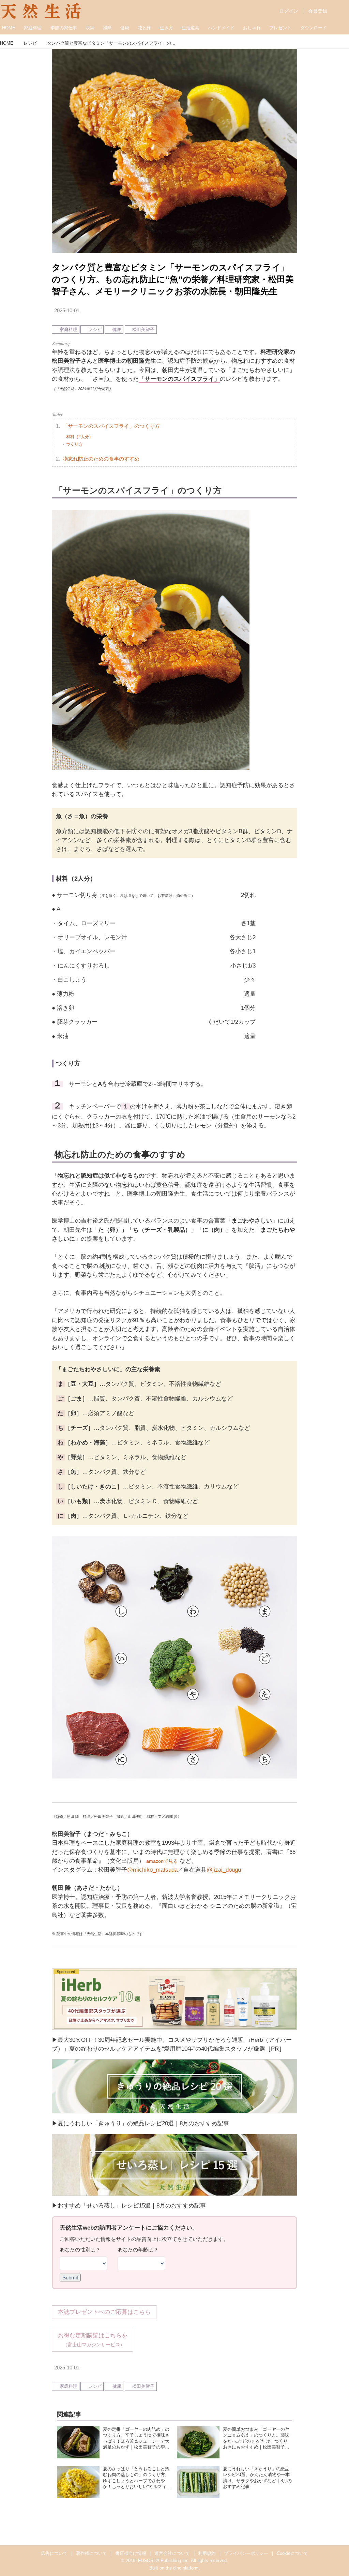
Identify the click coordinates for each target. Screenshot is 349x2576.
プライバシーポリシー (246, 2553)
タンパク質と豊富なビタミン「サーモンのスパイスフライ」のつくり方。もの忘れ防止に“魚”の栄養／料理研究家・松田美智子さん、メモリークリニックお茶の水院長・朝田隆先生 (173, 279)
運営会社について (172, 2553)
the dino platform (182, 2568)
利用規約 (207, 2553)
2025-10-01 (67, 311)
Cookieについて (292, 2553)
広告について (54, 2553)
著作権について (92, 2553)
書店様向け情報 (131, 2553)
